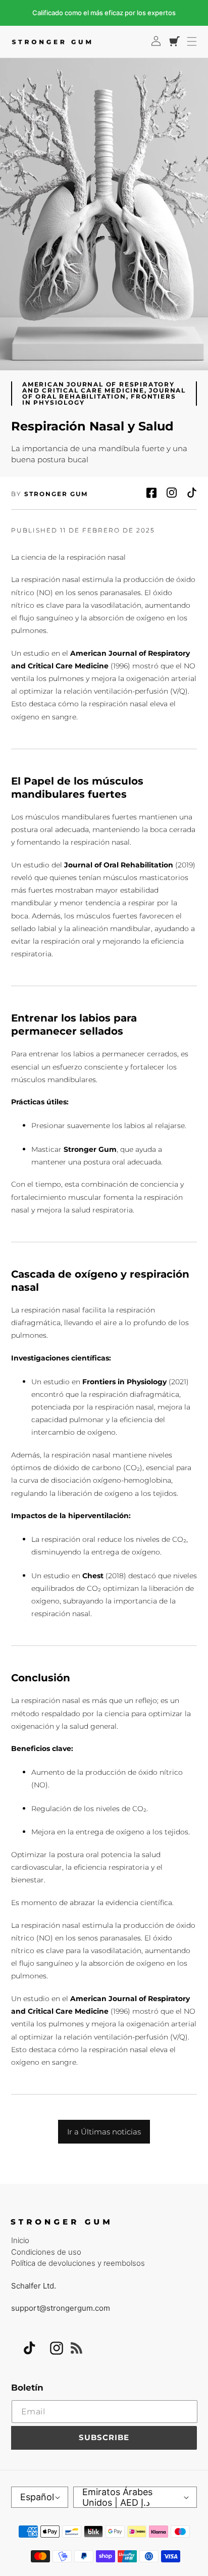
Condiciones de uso (46, 2252)
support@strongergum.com (61, 2308)
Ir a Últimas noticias (104, 2132)
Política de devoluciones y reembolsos (78, 2263)
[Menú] (192, 41)
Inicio (20, 2240)
